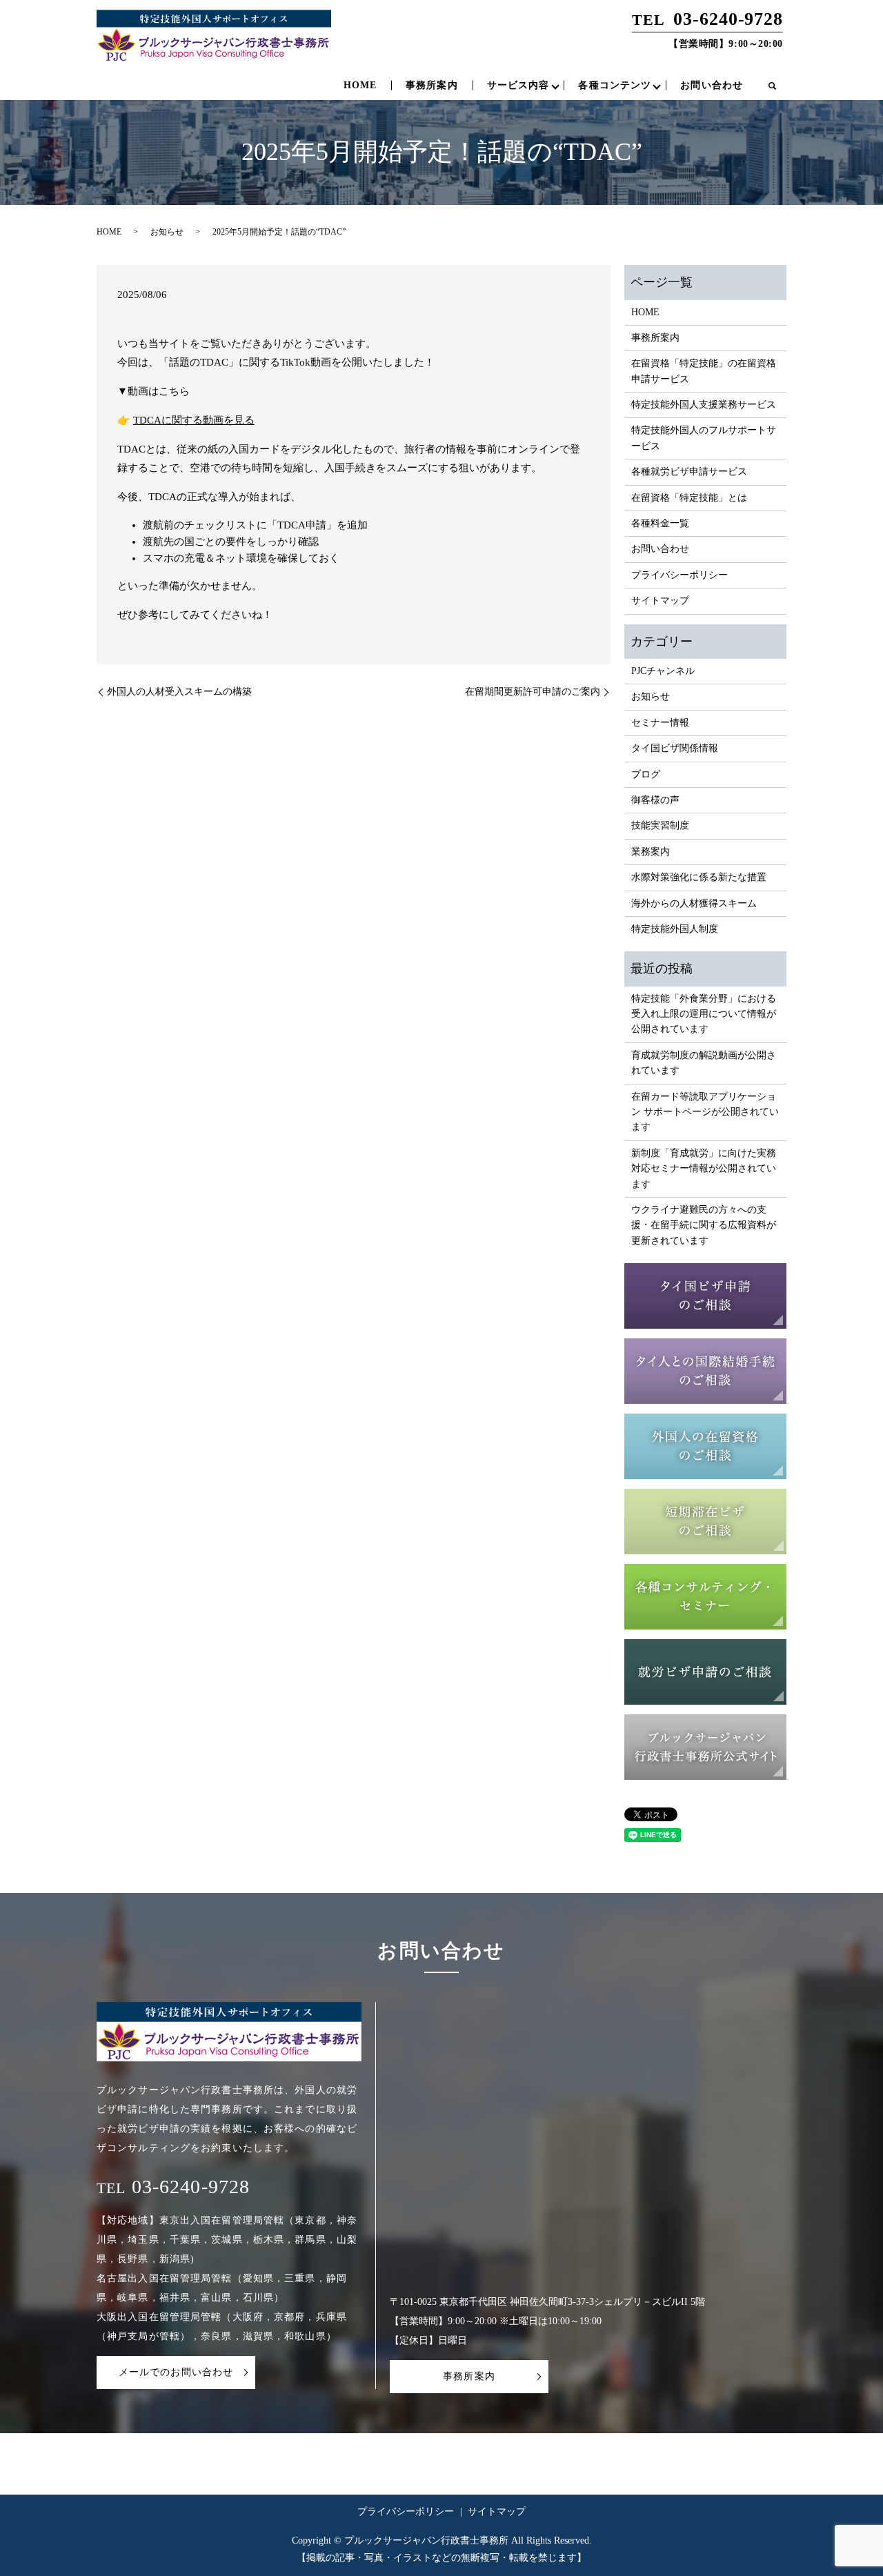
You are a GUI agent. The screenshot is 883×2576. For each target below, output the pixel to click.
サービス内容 (518, 85)
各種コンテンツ (615, 85)
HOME (360, 85)
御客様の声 (655, 800)
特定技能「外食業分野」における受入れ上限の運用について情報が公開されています (704, 1014)
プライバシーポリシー (679, 575)
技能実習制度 (660, 825)
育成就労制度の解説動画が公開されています (704, 1063)
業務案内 (651, 852)
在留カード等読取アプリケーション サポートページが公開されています (705, 1112)
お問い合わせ (712, 85)
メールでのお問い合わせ (176, 2372)
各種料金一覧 (660, 523)
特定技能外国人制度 (675, 929)
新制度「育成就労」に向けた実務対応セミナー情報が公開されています (704, 1169)
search (772, 86)
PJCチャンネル (663, 671)
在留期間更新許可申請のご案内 (533, 692)
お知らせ (167, 232)
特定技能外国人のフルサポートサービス (704, 438)
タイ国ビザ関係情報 (675, 748)
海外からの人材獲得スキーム (694, 903)
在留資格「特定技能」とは (689, 498)
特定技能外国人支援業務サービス (704, 405)
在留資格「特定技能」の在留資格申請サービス (704, 371)
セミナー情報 (660, 723)
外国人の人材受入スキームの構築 (179, 692)
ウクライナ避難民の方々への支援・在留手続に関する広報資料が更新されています (704, 1225)
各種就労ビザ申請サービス (689, 472)
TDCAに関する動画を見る (194, 420)
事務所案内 (432, 85)
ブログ (646, 774)
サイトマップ (660, 601)
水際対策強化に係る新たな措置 (699, 877)
